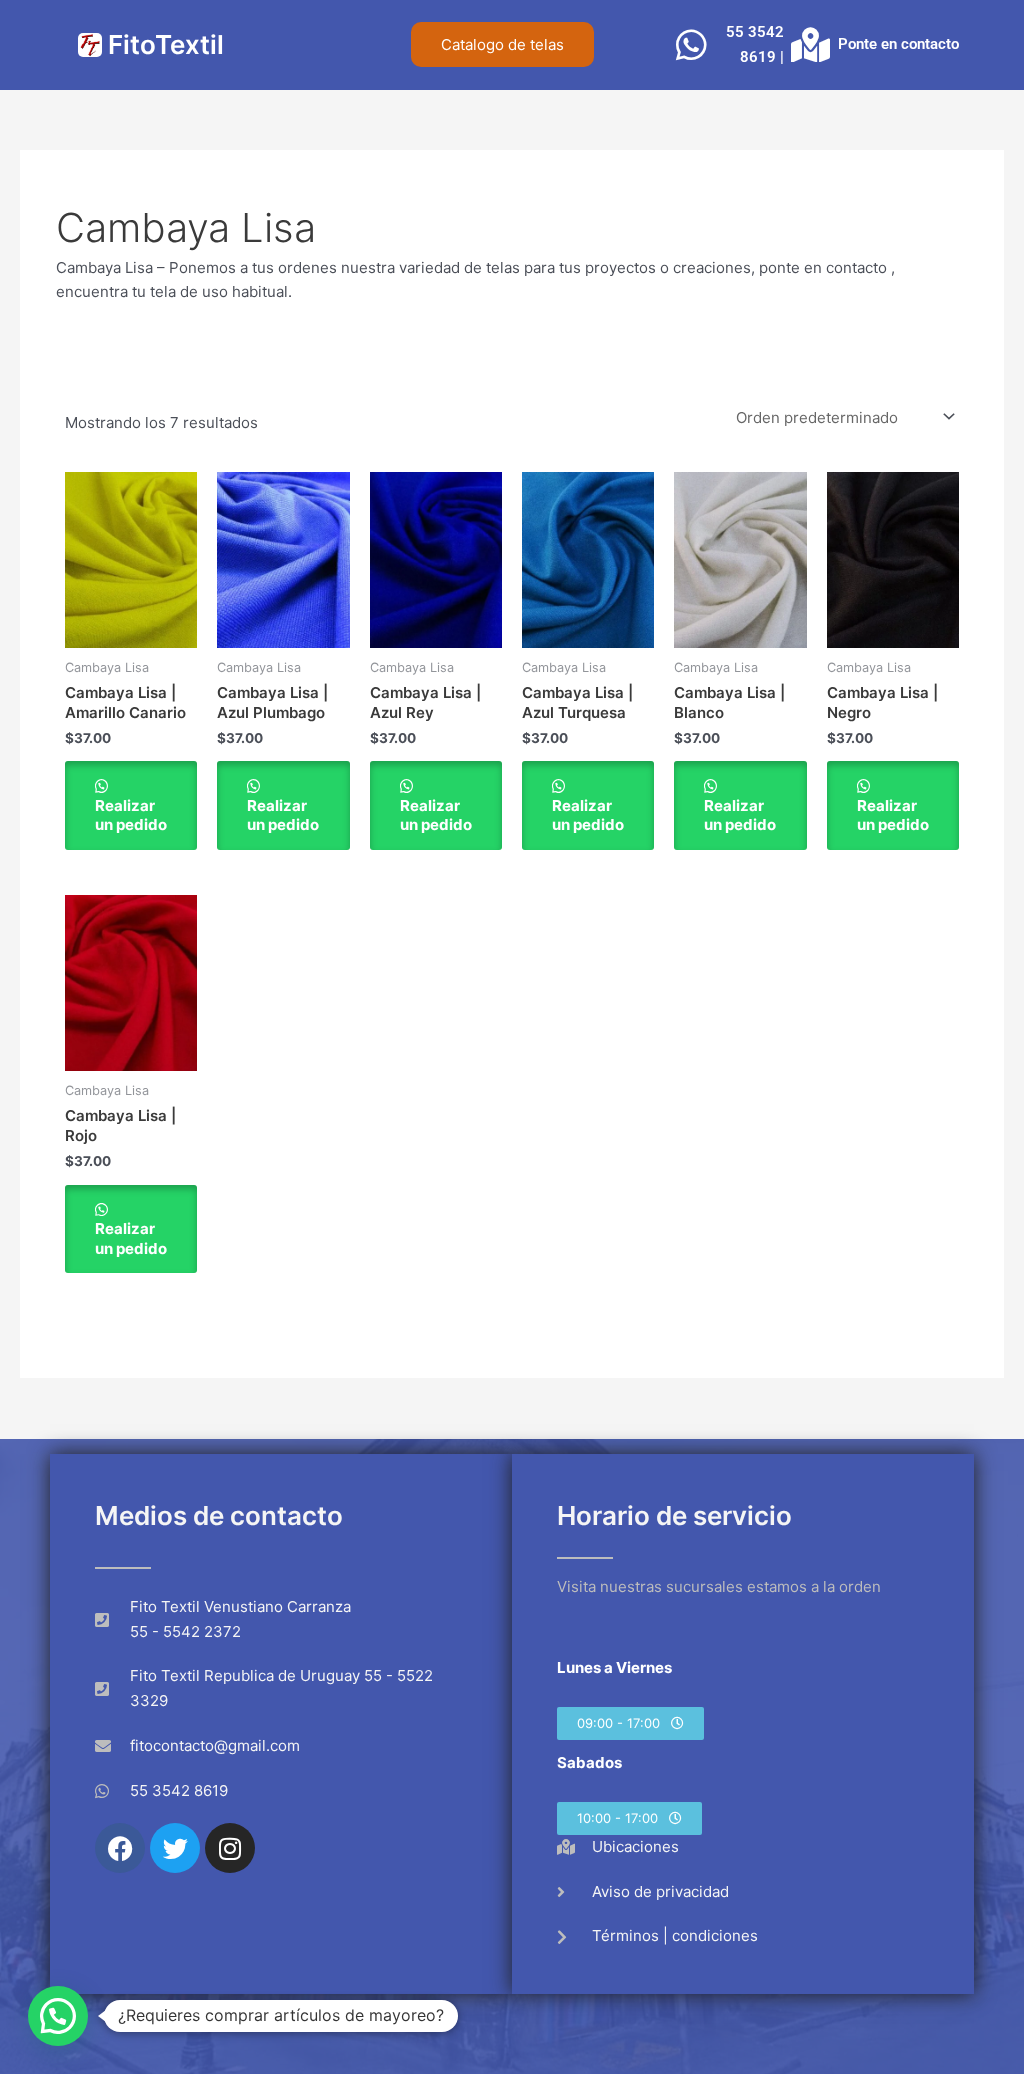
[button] (630, 1723)
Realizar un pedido (131, 815)
